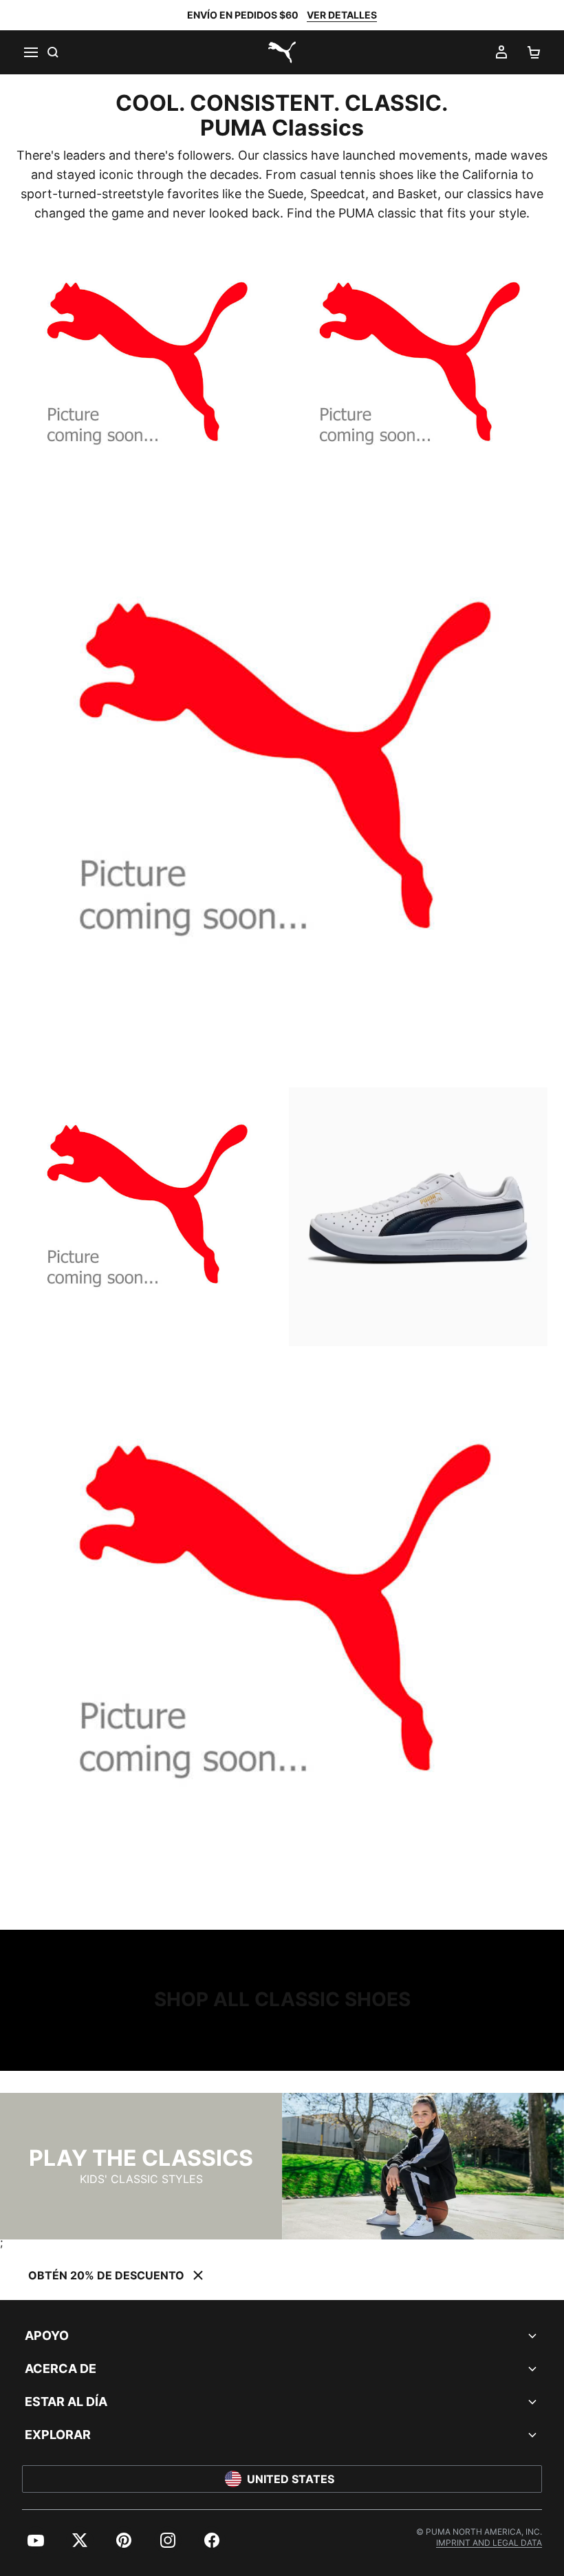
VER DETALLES (342, 15)
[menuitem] (36, 2540)
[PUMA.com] (282, 52)
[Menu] (30, 52)
